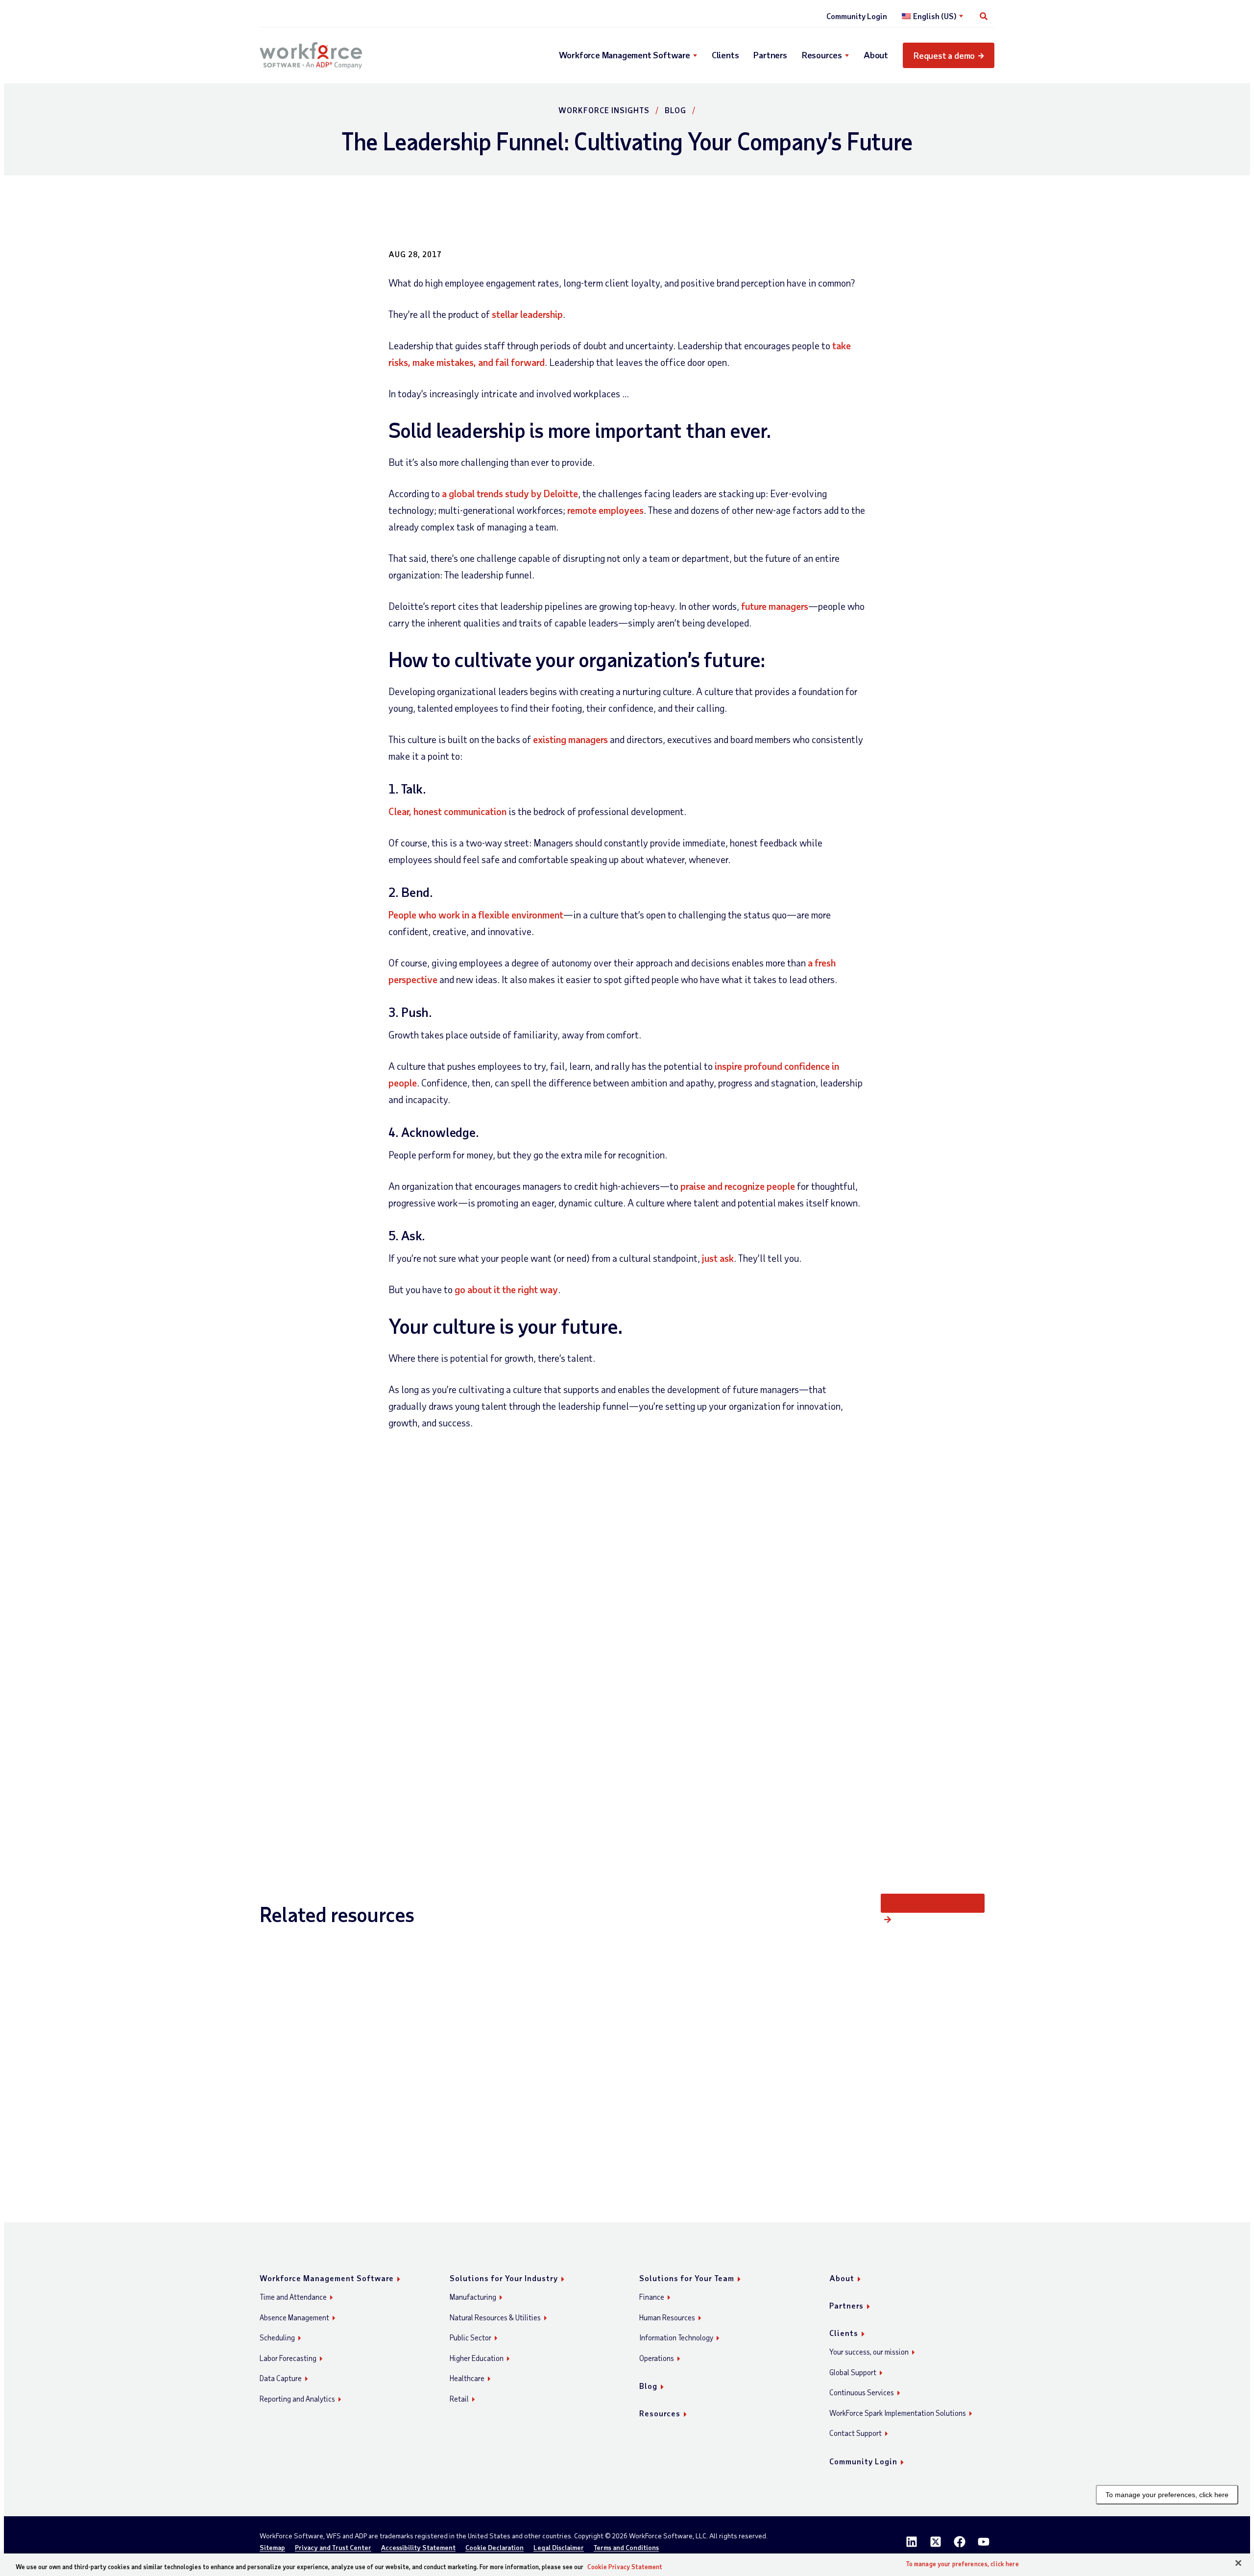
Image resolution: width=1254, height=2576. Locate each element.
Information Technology (676, 2337)
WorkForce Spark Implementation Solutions (898, 2413)
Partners (770, 55)
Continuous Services (862, 2392)
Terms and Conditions (626, 2548)
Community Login (857, 16)
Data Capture (281, 2378)
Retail (459, 2399)
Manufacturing (473, 2297)
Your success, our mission (869, 2352)
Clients (725, 55)
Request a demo (944, 55)
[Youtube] (984, 2542)
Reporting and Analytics (297, 2399)
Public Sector (470, 2337)
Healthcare (467, 2378)
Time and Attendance (293, 2297)
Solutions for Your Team (687, 2278)
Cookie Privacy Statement (625, 2567)
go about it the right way (506, 1289)
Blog (675, 110)
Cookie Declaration (494, 2548)
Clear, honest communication (447, 811)
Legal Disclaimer (559, 2548)
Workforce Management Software (625, 55)
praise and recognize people (738, 1186)
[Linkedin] (912, 2542)
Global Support (853, 2372)
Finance (652, 2297)
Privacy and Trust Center (333, 2548)
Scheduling (277, 2337)
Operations (657, 2358)
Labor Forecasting (288, 2358)
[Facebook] (960, 2542)
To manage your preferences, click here (1167, 2495)
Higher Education (477, 2358)
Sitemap (272, 2548)
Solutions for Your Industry (504, 2278)
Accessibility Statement (418, 2548)
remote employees (605, 510)
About (876, 55)
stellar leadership (527, 314)
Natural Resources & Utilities (495, 2317)
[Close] (1238, 2563)
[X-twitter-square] (936, 2542)
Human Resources (667, 2317)
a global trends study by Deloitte (510, 493)
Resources (822, 55)
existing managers (570, 739)
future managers (775, 606)
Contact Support (856, 2433)
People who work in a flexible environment (476, 915)
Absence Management (294, 2317)
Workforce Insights (604, 110)
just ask (718, 1258)
